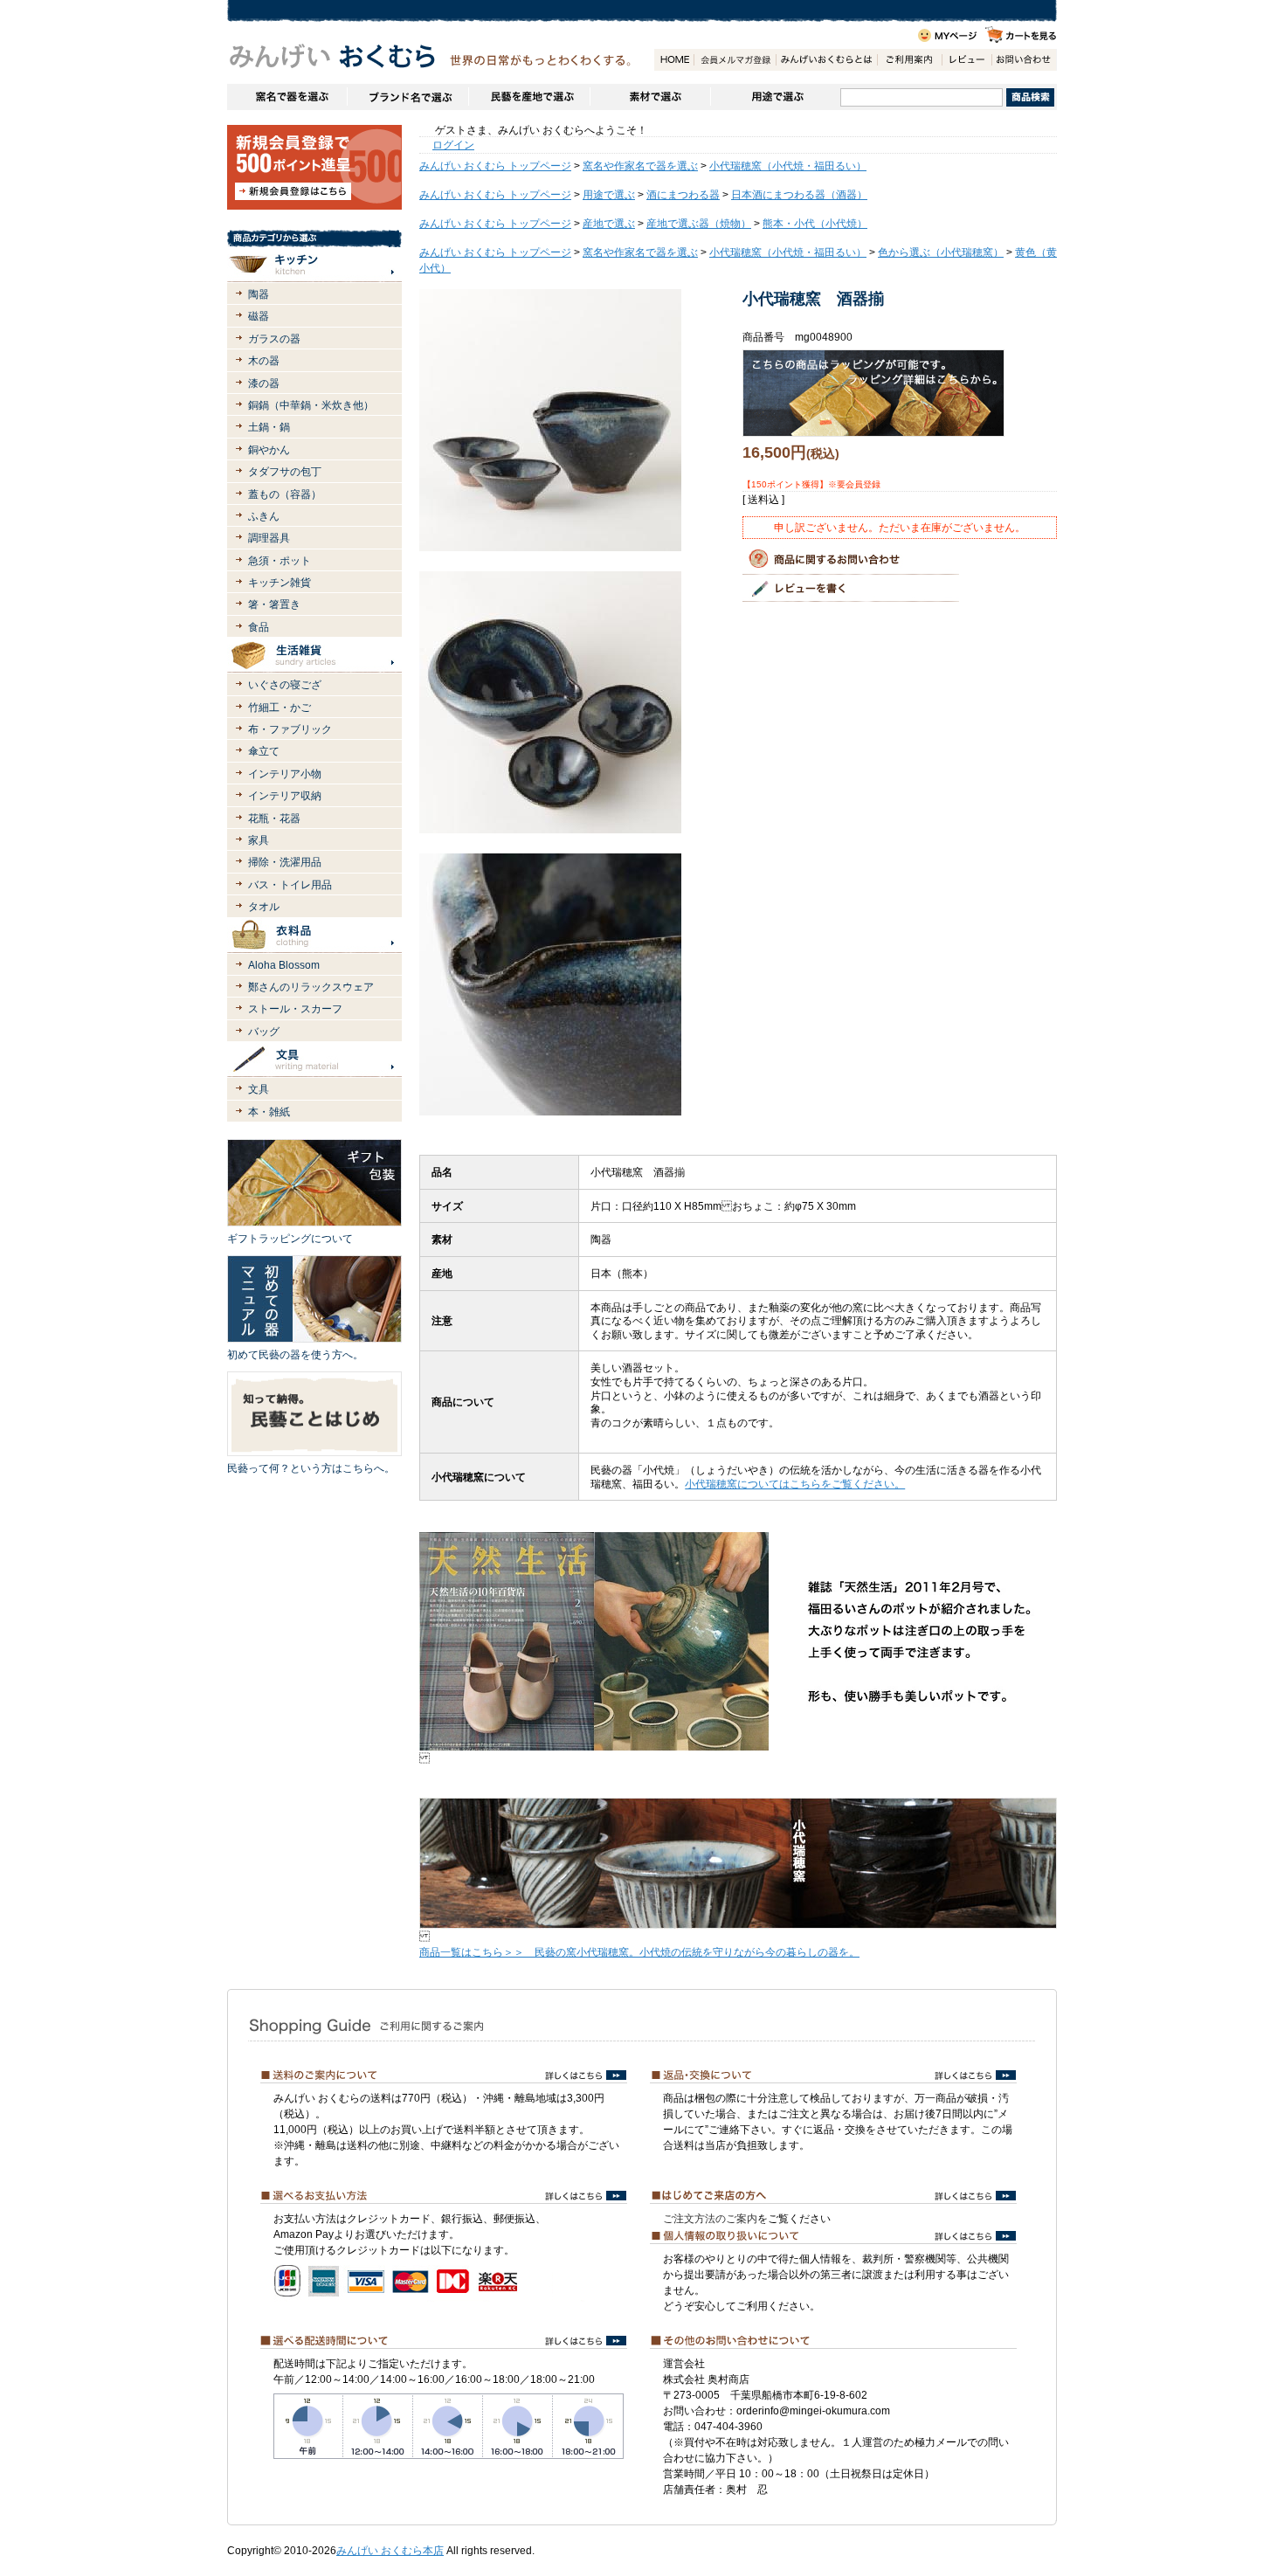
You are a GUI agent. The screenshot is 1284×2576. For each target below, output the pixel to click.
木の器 (264, 361)
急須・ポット (280, 561)
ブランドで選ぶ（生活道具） (407, 97)
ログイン (453, 145)
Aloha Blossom (284, 965)
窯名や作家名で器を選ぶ (287, 97)
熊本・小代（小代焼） (815, 224)
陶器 (259, 294)
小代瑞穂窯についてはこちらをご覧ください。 (795, 1484)
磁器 (259, 316)
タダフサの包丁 (285, 472)
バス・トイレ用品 (290, 885)
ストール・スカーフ (295, 1009)
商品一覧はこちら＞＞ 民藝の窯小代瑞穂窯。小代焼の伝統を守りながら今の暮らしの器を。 (639, 1952)
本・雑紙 (269, 1112)
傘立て (264, 751)
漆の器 (264, 383)
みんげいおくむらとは (826, 60)
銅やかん (269, 450)
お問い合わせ (1024, 60)
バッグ (264, 1032)
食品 (259, 627)
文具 (259, 1089)
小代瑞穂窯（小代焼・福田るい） (788, 166)
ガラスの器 (274, 339)
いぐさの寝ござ (285, 685)
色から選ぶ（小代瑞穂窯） (941, 252)
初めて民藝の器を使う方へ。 (295, 1355)
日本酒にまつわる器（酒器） (799, 195)
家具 (259, 840)
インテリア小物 (285, 774)
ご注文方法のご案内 (710, 2219)
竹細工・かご (280, 708)
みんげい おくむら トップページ (495, 166)
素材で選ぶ (650, 97)
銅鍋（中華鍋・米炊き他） (311, 405)
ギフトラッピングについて (290, 1239)
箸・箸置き (274, 604)
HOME (674, 60)
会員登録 (735, 60)
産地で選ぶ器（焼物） (699, 224)
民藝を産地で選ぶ (529, 97)
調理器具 (269, 538)
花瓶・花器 (274, 818)
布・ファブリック (290, 729)
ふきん (264, 516)
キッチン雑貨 (280, 583)
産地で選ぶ (609, 224)
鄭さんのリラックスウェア (311, 987)
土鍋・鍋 (269, 427)
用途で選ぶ (775, 97)
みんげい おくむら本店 (390, 2551)
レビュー (966, 60)
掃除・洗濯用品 (285, 862)
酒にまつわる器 (683, 195)
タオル (264, 907)
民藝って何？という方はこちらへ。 (311, 1468)
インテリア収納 (285, 796)
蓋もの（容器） (285, 494)
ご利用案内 (909, 60)
